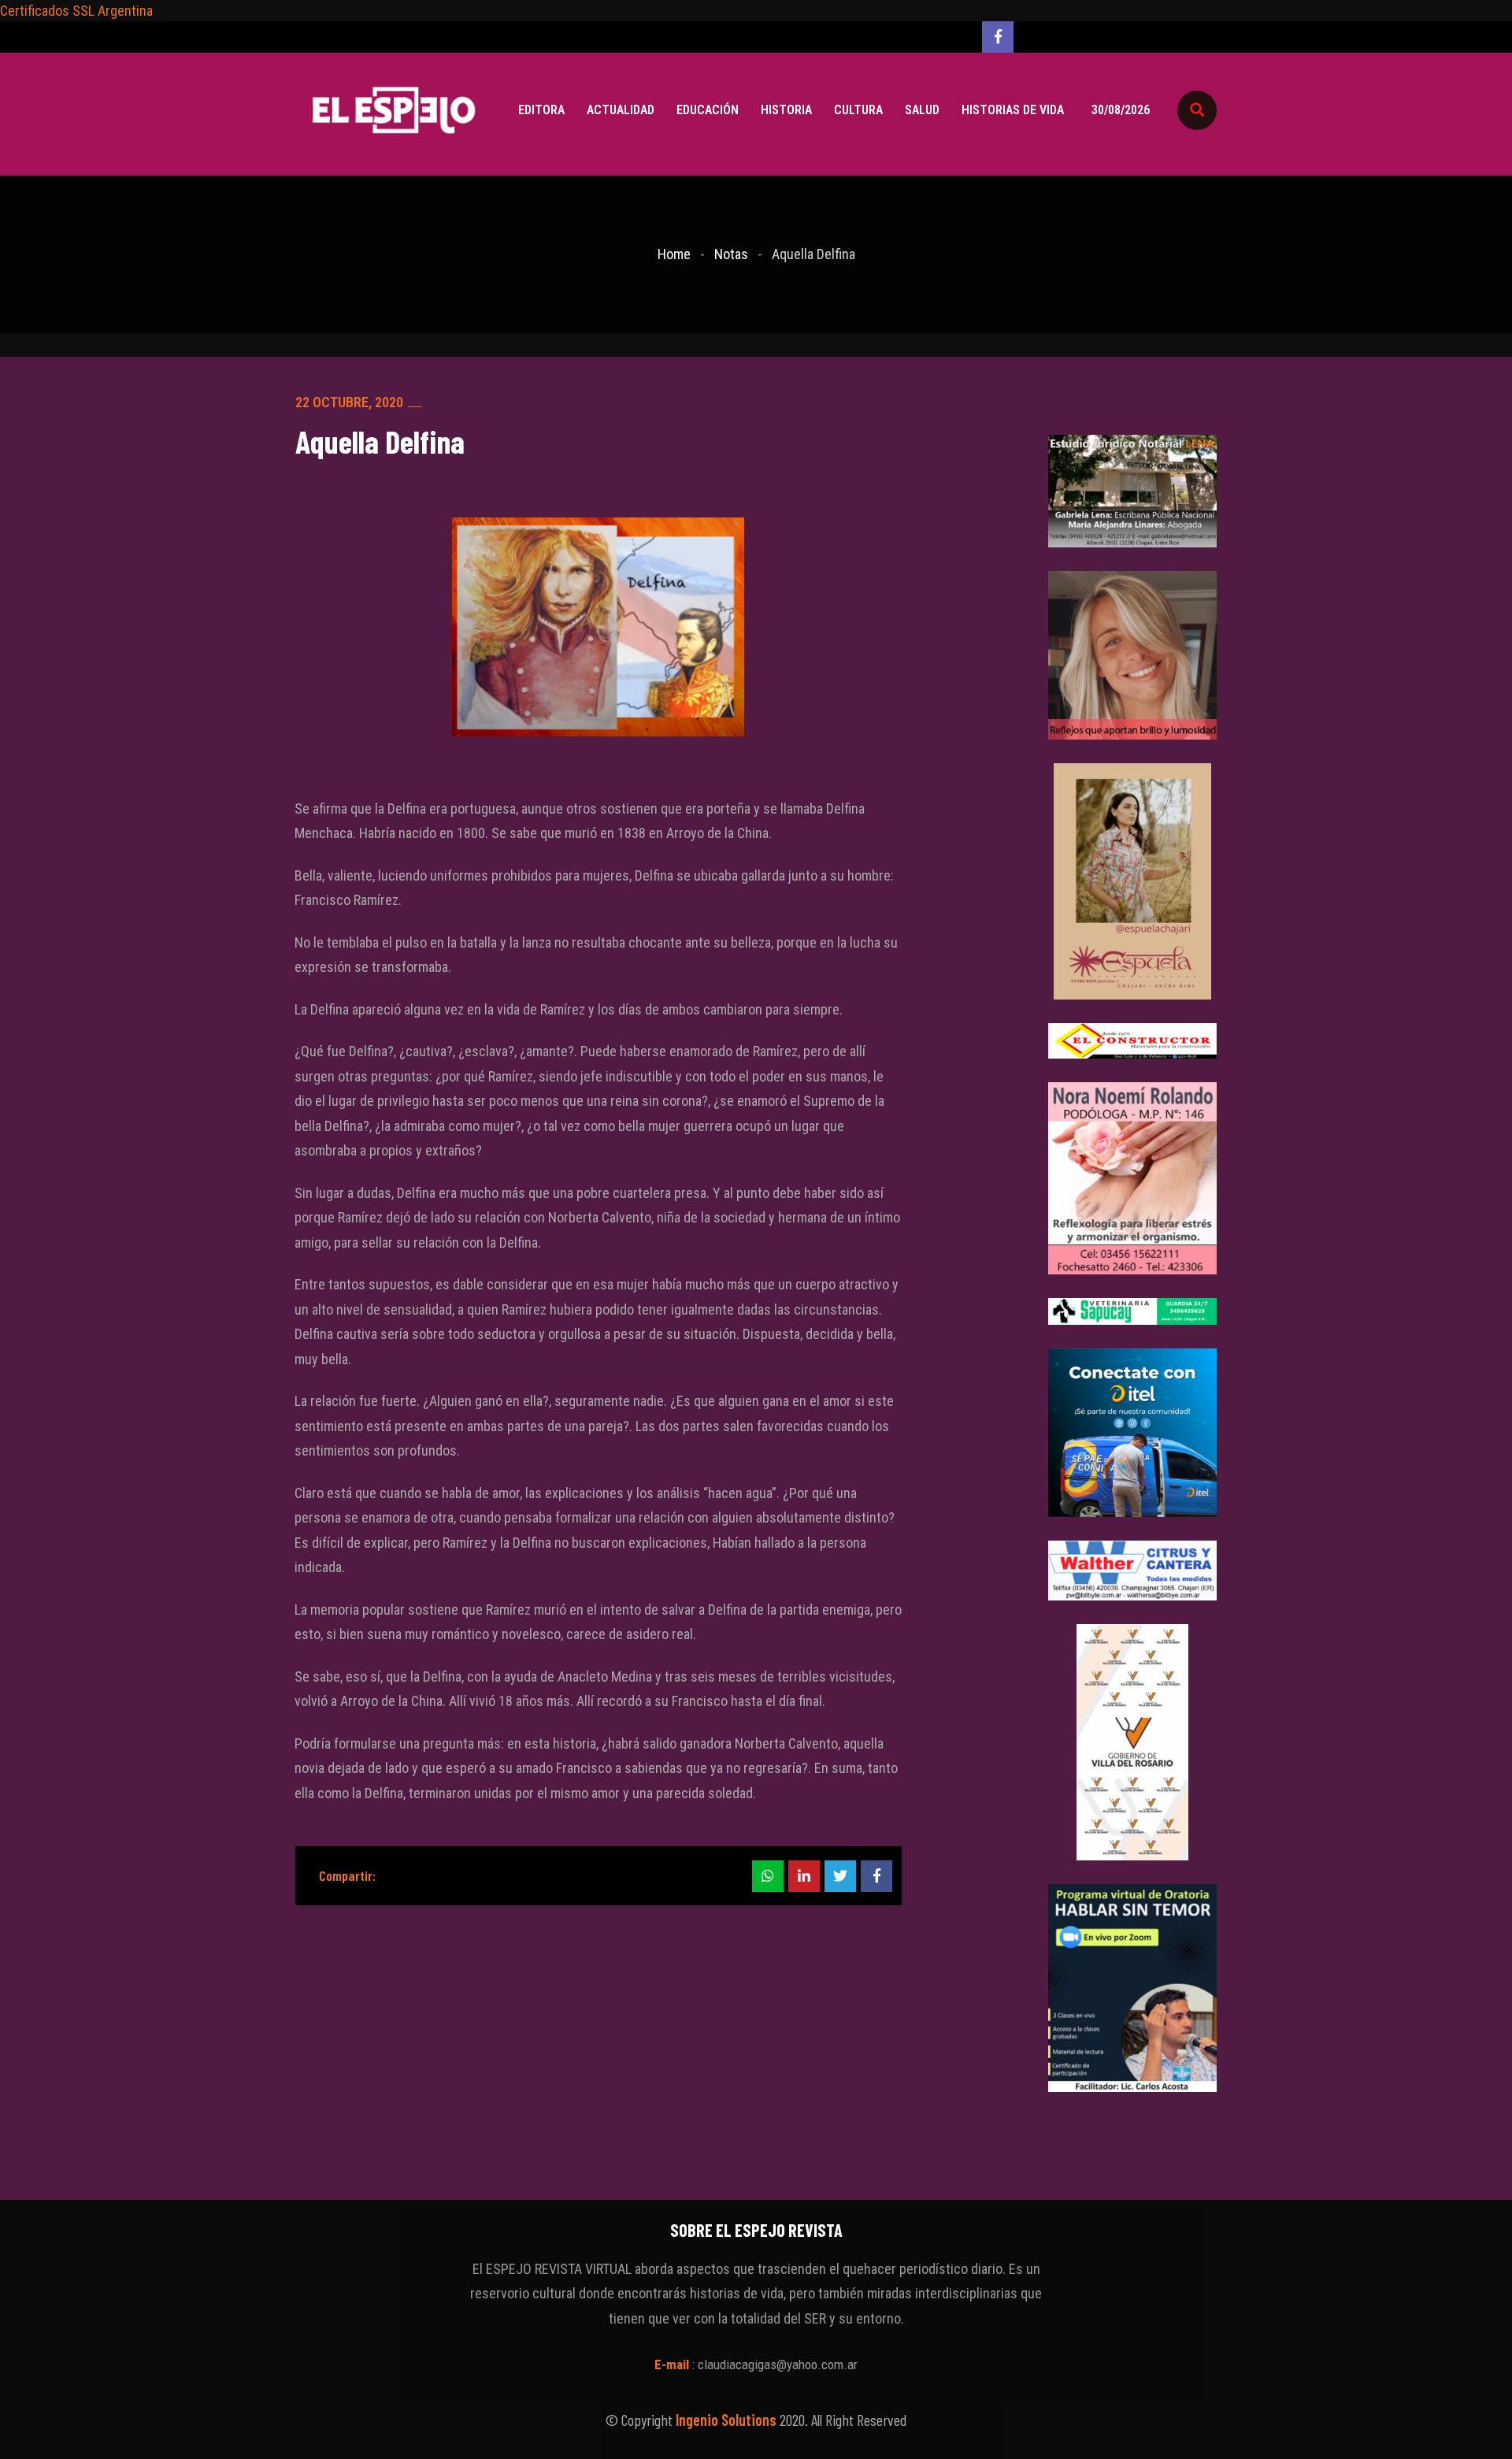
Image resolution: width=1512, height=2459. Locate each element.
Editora (541, 110)
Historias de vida (1013, 110)
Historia (786, 110)
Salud (922, 110)
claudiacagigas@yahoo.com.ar (778, 2364)
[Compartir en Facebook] (876, 1876)
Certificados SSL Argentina (76, 11)
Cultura (858, 110)
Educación (708, 110)
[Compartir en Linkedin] (804, 1876)
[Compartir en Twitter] (840, 1876)
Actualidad (621, 110)
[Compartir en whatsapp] (768, 1876)
